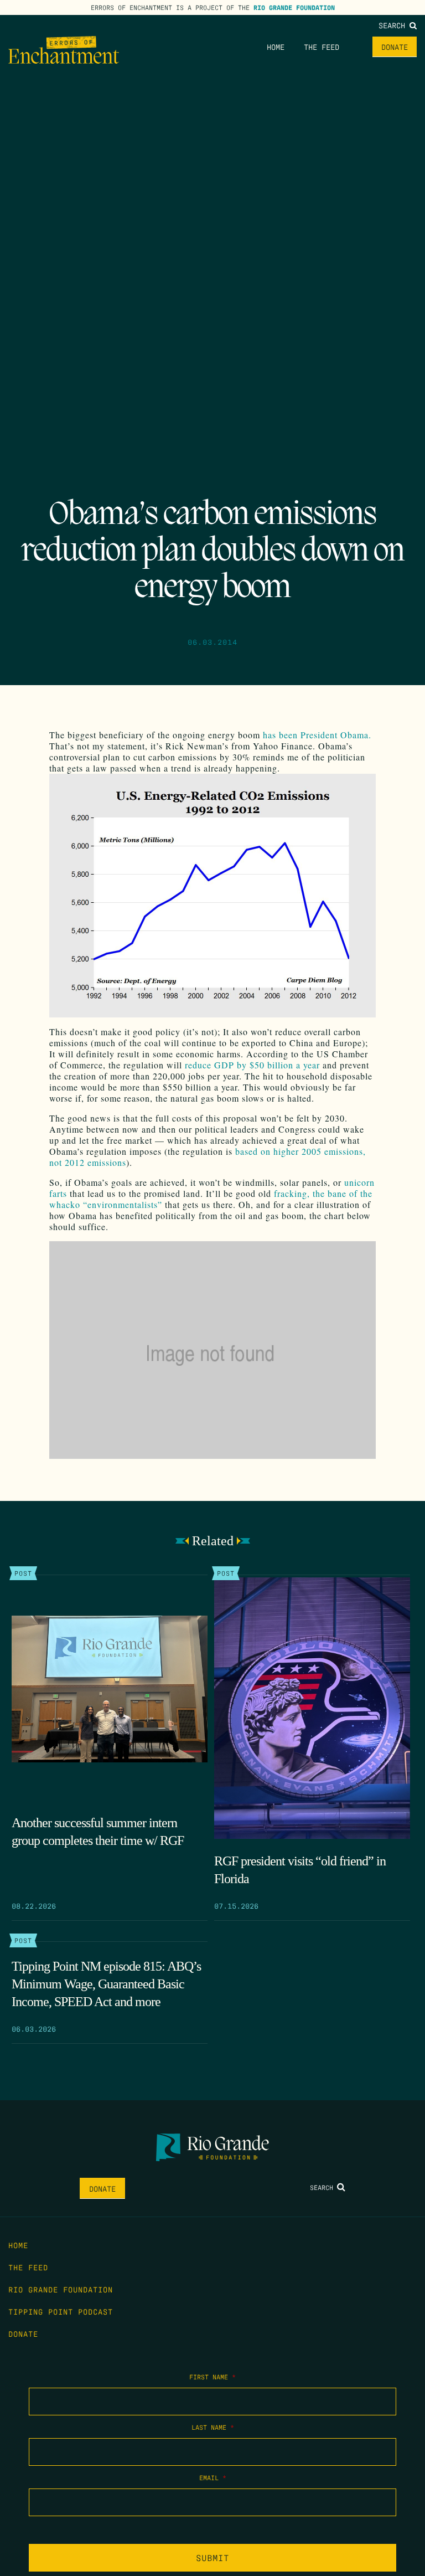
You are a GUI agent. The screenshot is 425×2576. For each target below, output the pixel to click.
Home (276, 47)
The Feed (322, 47)
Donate (395, 47)
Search (394, 25)
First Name (212, 2377)
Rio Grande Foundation (294, 7)
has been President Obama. (317, 735)
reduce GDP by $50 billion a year (252, 1065)
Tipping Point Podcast (61, 2311)
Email (213, 2477)
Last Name (213, 2427)
